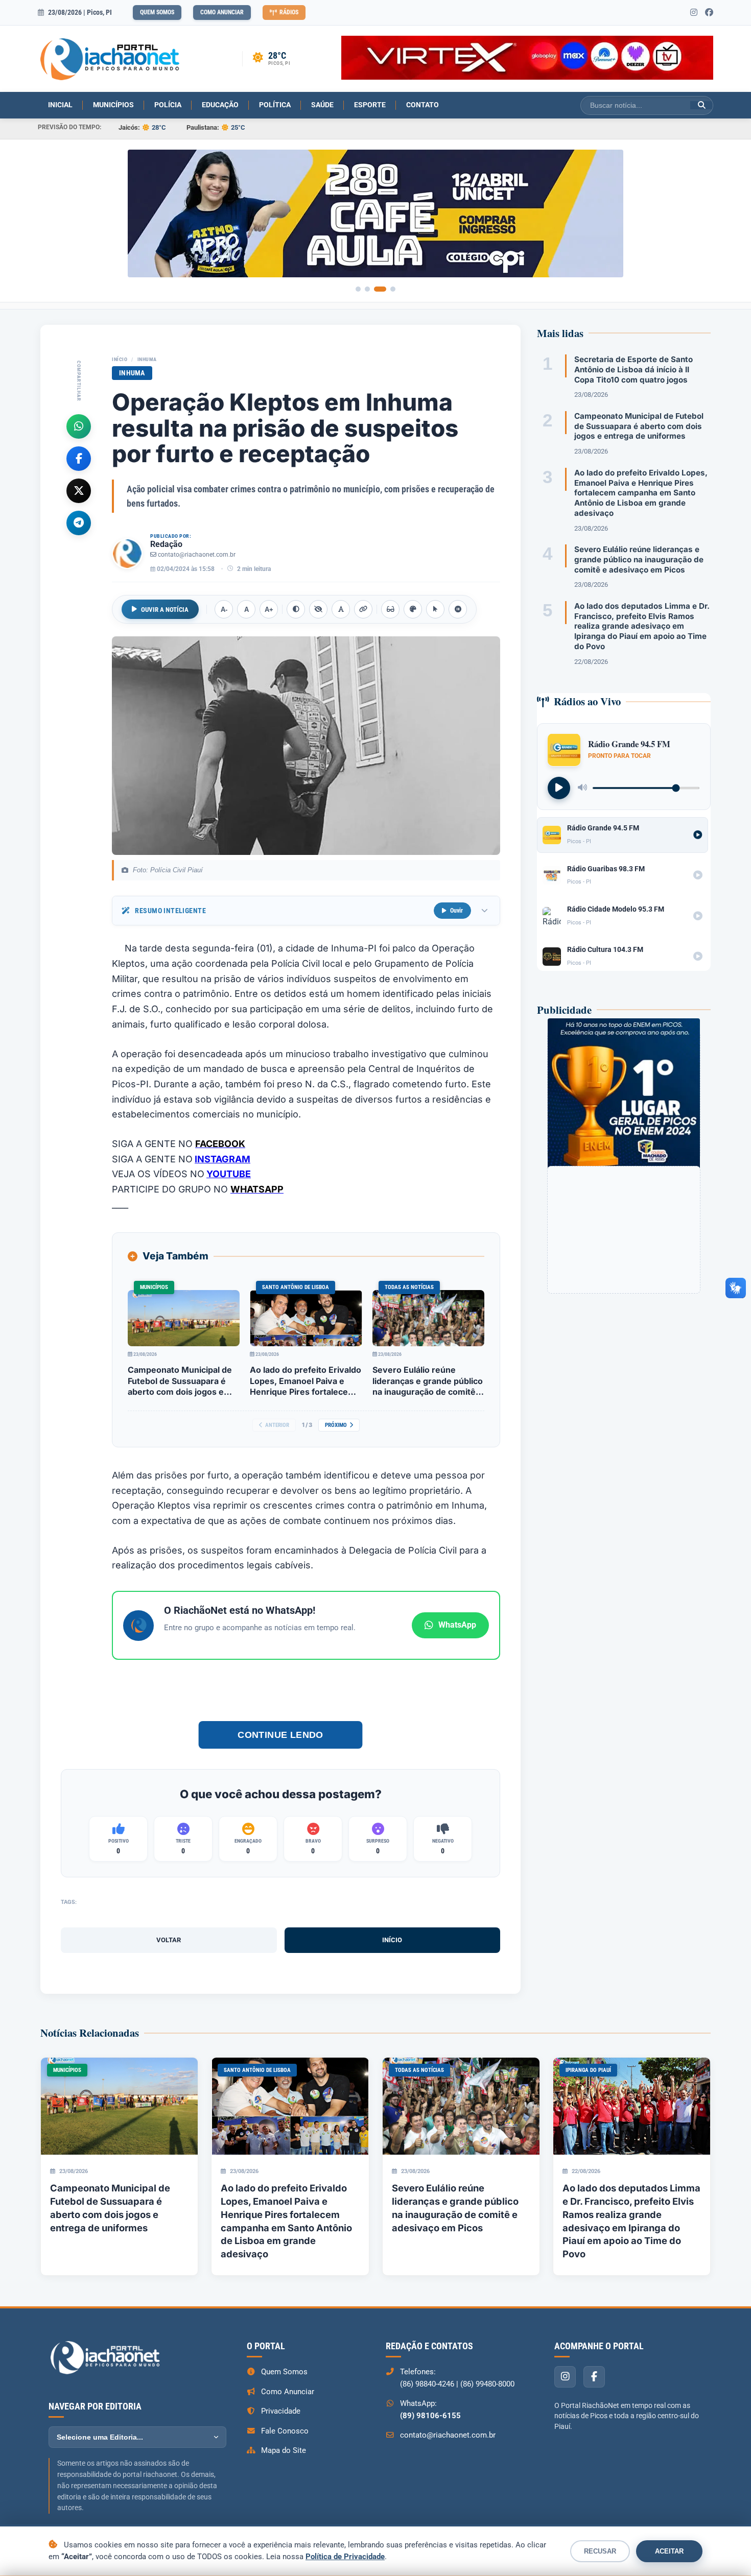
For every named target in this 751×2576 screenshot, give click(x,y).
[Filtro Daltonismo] (413, 609)
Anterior (277, 1425)
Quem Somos (157, 12)
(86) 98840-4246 (427, 2384)
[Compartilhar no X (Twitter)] (79, 490)
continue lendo (280, 1735)
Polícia (168, 105)
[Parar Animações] (458, 609)
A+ (269, 610)
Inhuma (147, 359)
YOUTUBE (229, 1174)
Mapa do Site (284, 2450)
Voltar (169, 1940)
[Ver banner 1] (358, 289)
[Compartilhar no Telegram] (79, 522)
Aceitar (669, 2551)
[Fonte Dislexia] (341, 609)
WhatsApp (457, 1625)
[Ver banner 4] (393, 289)
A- (224, 610)
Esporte (370, 105)
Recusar (600, 2551)
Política (275, 105)
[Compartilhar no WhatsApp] (79, 426)
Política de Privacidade (345, 2557)
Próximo (336, 1425)
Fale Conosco (285, 2431)
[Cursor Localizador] (435, 609)
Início (120, 359)
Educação (220, 105)
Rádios (289, 12)
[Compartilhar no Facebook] (79, 458)
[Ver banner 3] (380, 289)
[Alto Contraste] (296, 609)
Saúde (322, 105)
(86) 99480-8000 (487, 2384)
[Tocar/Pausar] (559, 788)
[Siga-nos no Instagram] (694, 13)
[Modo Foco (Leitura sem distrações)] (390, 609)
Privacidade (281, 2411)
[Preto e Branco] (318, 609)
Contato (423, 105)
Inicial (60, 105)
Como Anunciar (222, 12)
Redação (166, 544)
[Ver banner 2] (367, 289)
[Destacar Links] (363, 609)
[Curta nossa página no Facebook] (709, 13)
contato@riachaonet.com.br (197, 555)
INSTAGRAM (222, 1159)
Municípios (113, 105)
